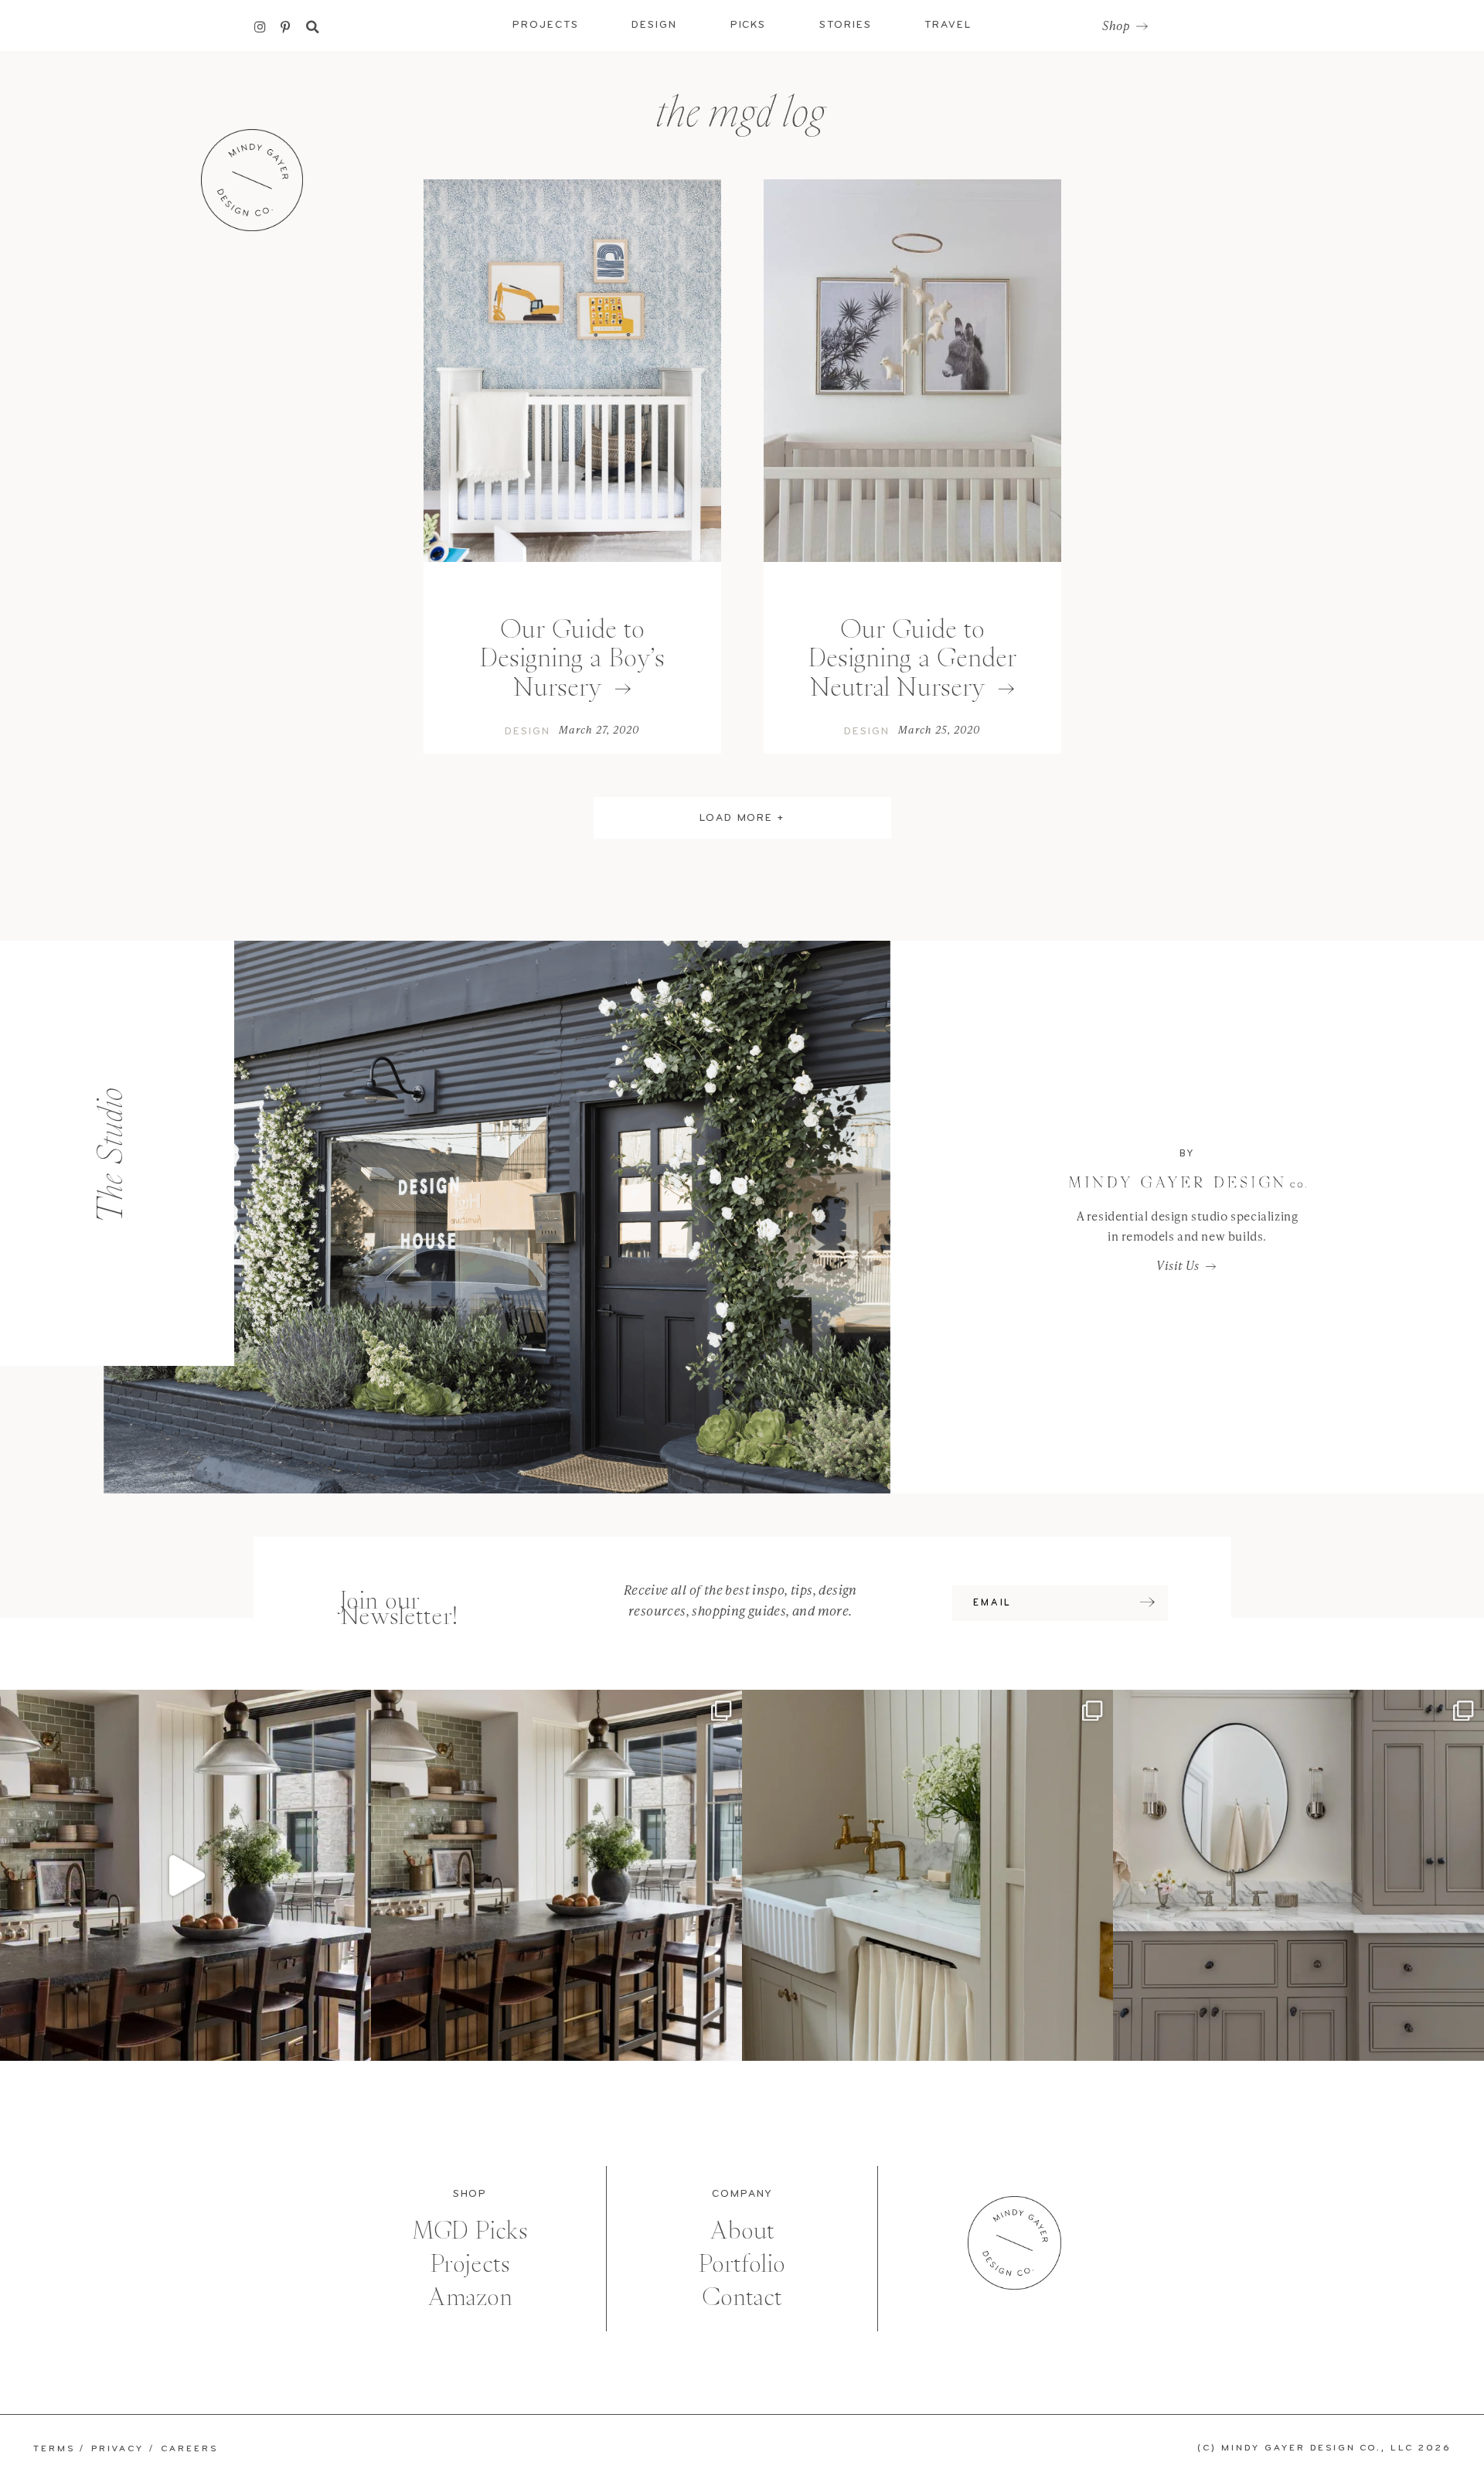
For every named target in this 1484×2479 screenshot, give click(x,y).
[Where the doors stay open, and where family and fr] (185, 1875)
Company (742, 2194)
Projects (470, 2264)
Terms (54, 2449)
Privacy (117, 2449)
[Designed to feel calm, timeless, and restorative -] (1298, 1875)
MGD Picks (470, 2230)
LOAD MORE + (742, 818)
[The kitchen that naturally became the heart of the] (556, 1875)
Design (528, 732)
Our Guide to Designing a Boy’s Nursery (572, 658)
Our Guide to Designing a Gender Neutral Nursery (912, 658)
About (742, 2230)
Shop (1116, 26)
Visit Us (1178, 1265)
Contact (742, 2297)
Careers (189, 2449)
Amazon (470, 2297)
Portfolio (742, 2264)
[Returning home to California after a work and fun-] (927, 1875)
